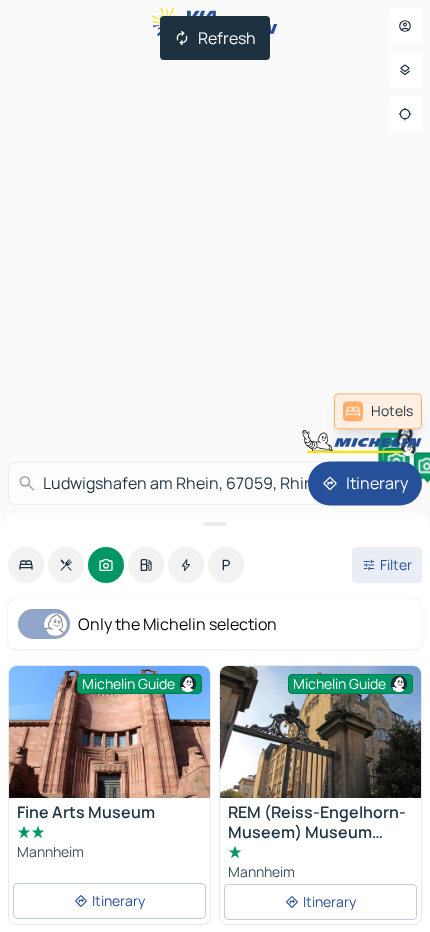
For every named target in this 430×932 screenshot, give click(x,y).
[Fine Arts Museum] (109, 732)
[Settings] (405, 70)
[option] (26, 565)
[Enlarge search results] (215, 524)
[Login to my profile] (405, 26)
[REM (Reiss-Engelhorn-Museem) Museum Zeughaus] (320, 733)
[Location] (405, 114)
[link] (378, 411)
